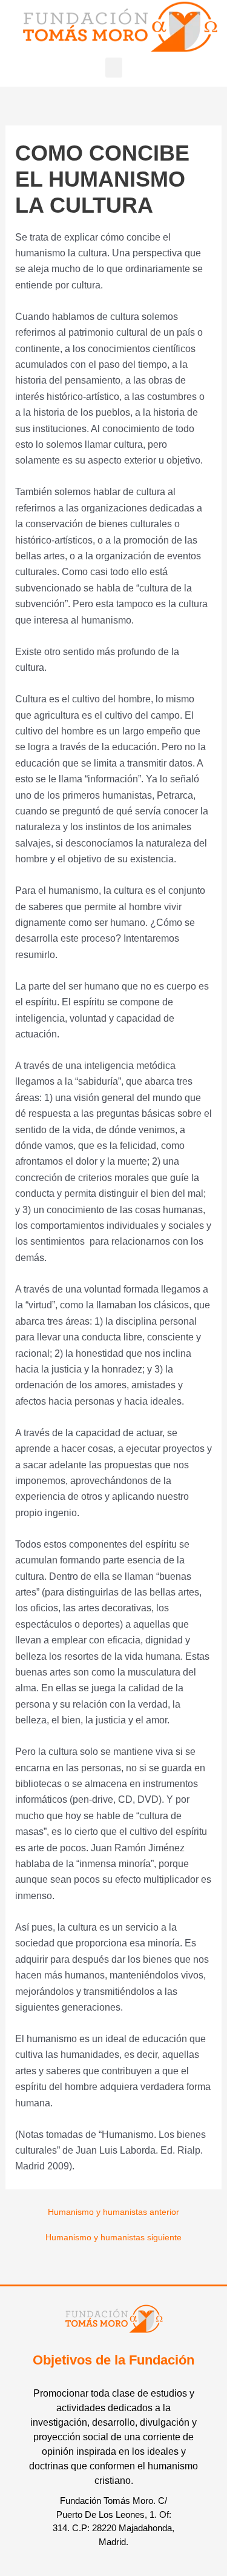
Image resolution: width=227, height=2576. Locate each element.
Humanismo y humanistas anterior (113, 2212)
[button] (114, 68)
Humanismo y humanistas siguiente (113, 2238)
